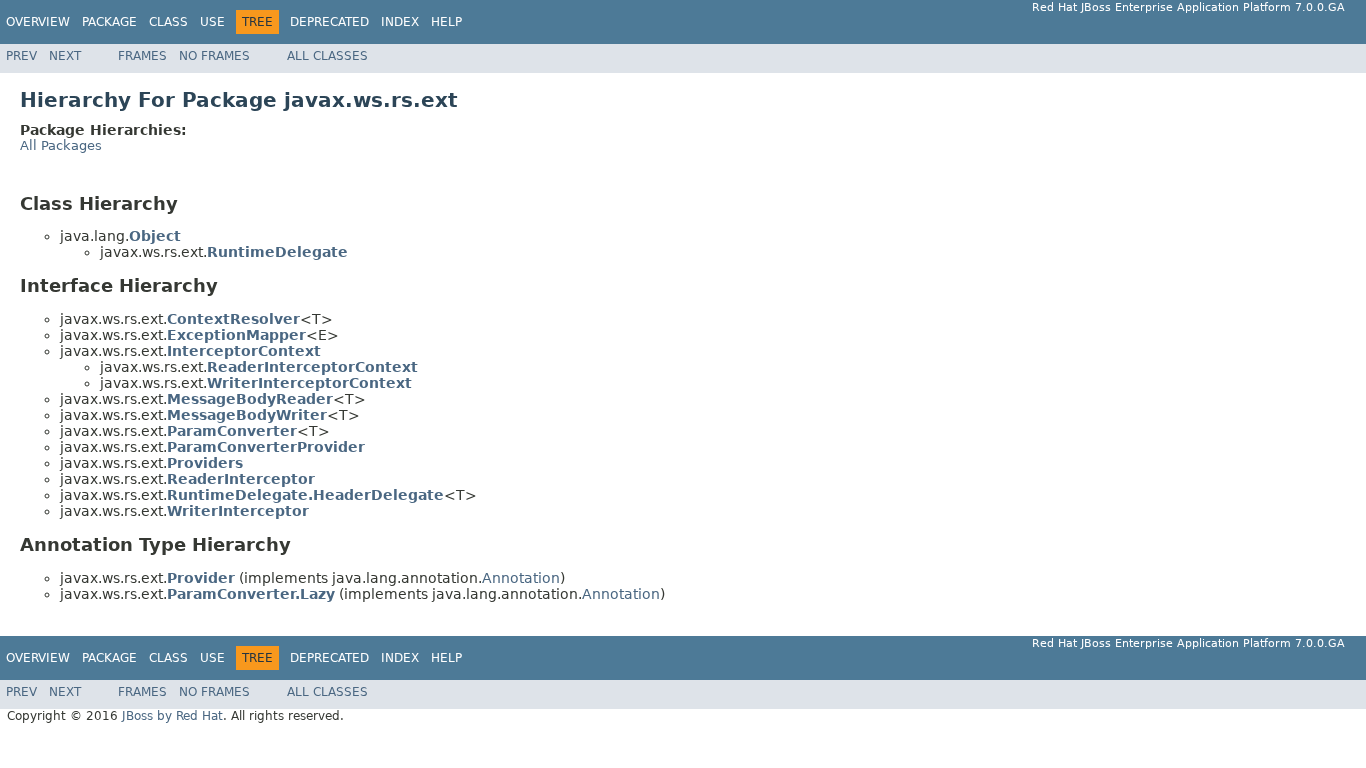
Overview (38, 22)
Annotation (521, 578)
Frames (142, 56)
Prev (21, 56)
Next (65, 56)
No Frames (214, 56)
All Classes (327, 56)
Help (446, 22)
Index (400, 22)
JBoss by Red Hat (172, 716)
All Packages (61, 145)
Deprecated (329, 22)
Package (109, 22)
